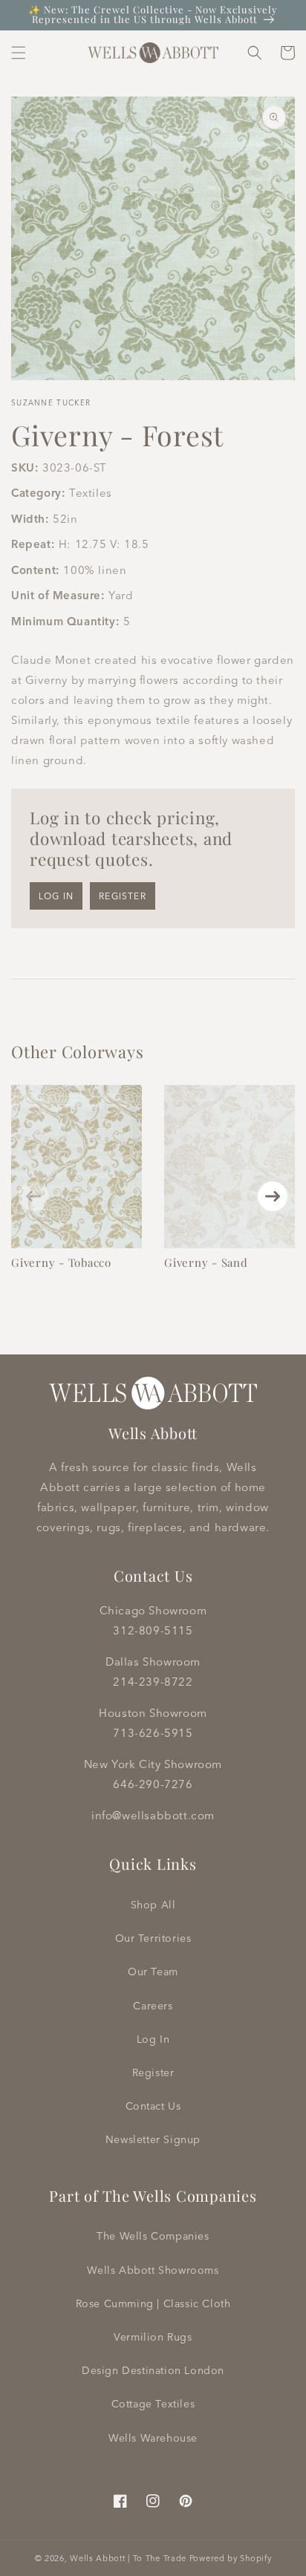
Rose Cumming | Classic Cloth (153, 2303)
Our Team (153, 1972)
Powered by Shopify (231, 2558)
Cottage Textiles (153, 2404)
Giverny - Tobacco (61, 1262)
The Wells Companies (153, 2236)
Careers (153, 2006)
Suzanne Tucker (51, 403)
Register (123, 896)
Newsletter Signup (153, 2139)
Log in (56, 896)
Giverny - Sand (206, 1262)
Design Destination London (153, 2370)
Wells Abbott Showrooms (153, 2270)
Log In (153, 2039)
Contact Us (153, 2106)
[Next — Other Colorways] (273, 1196)
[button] (19, 53)
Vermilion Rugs (153, 2337)
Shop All (153, 1905)
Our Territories (153, 1938)
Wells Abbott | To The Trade (128, 2558)
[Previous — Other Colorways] (33, 1196)
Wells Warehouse (153, 2438)
